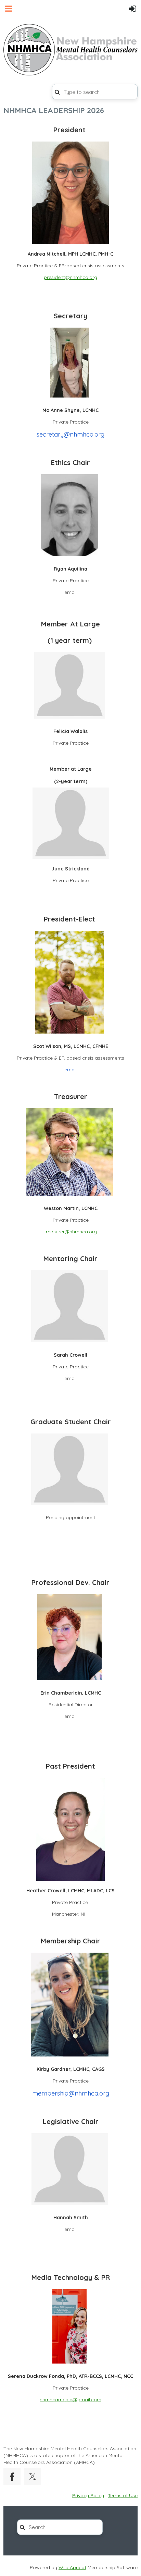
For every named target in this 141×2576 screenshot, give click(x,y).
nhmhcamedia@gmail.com (70, 2400)
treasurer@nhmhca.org (70, 1232)
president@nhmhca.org (70, 277)
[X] (33, 2477)
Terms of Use (123, 2495)
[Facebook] (12, 2477)
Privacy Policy (88, 2495)
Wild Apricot (72, 2567)
